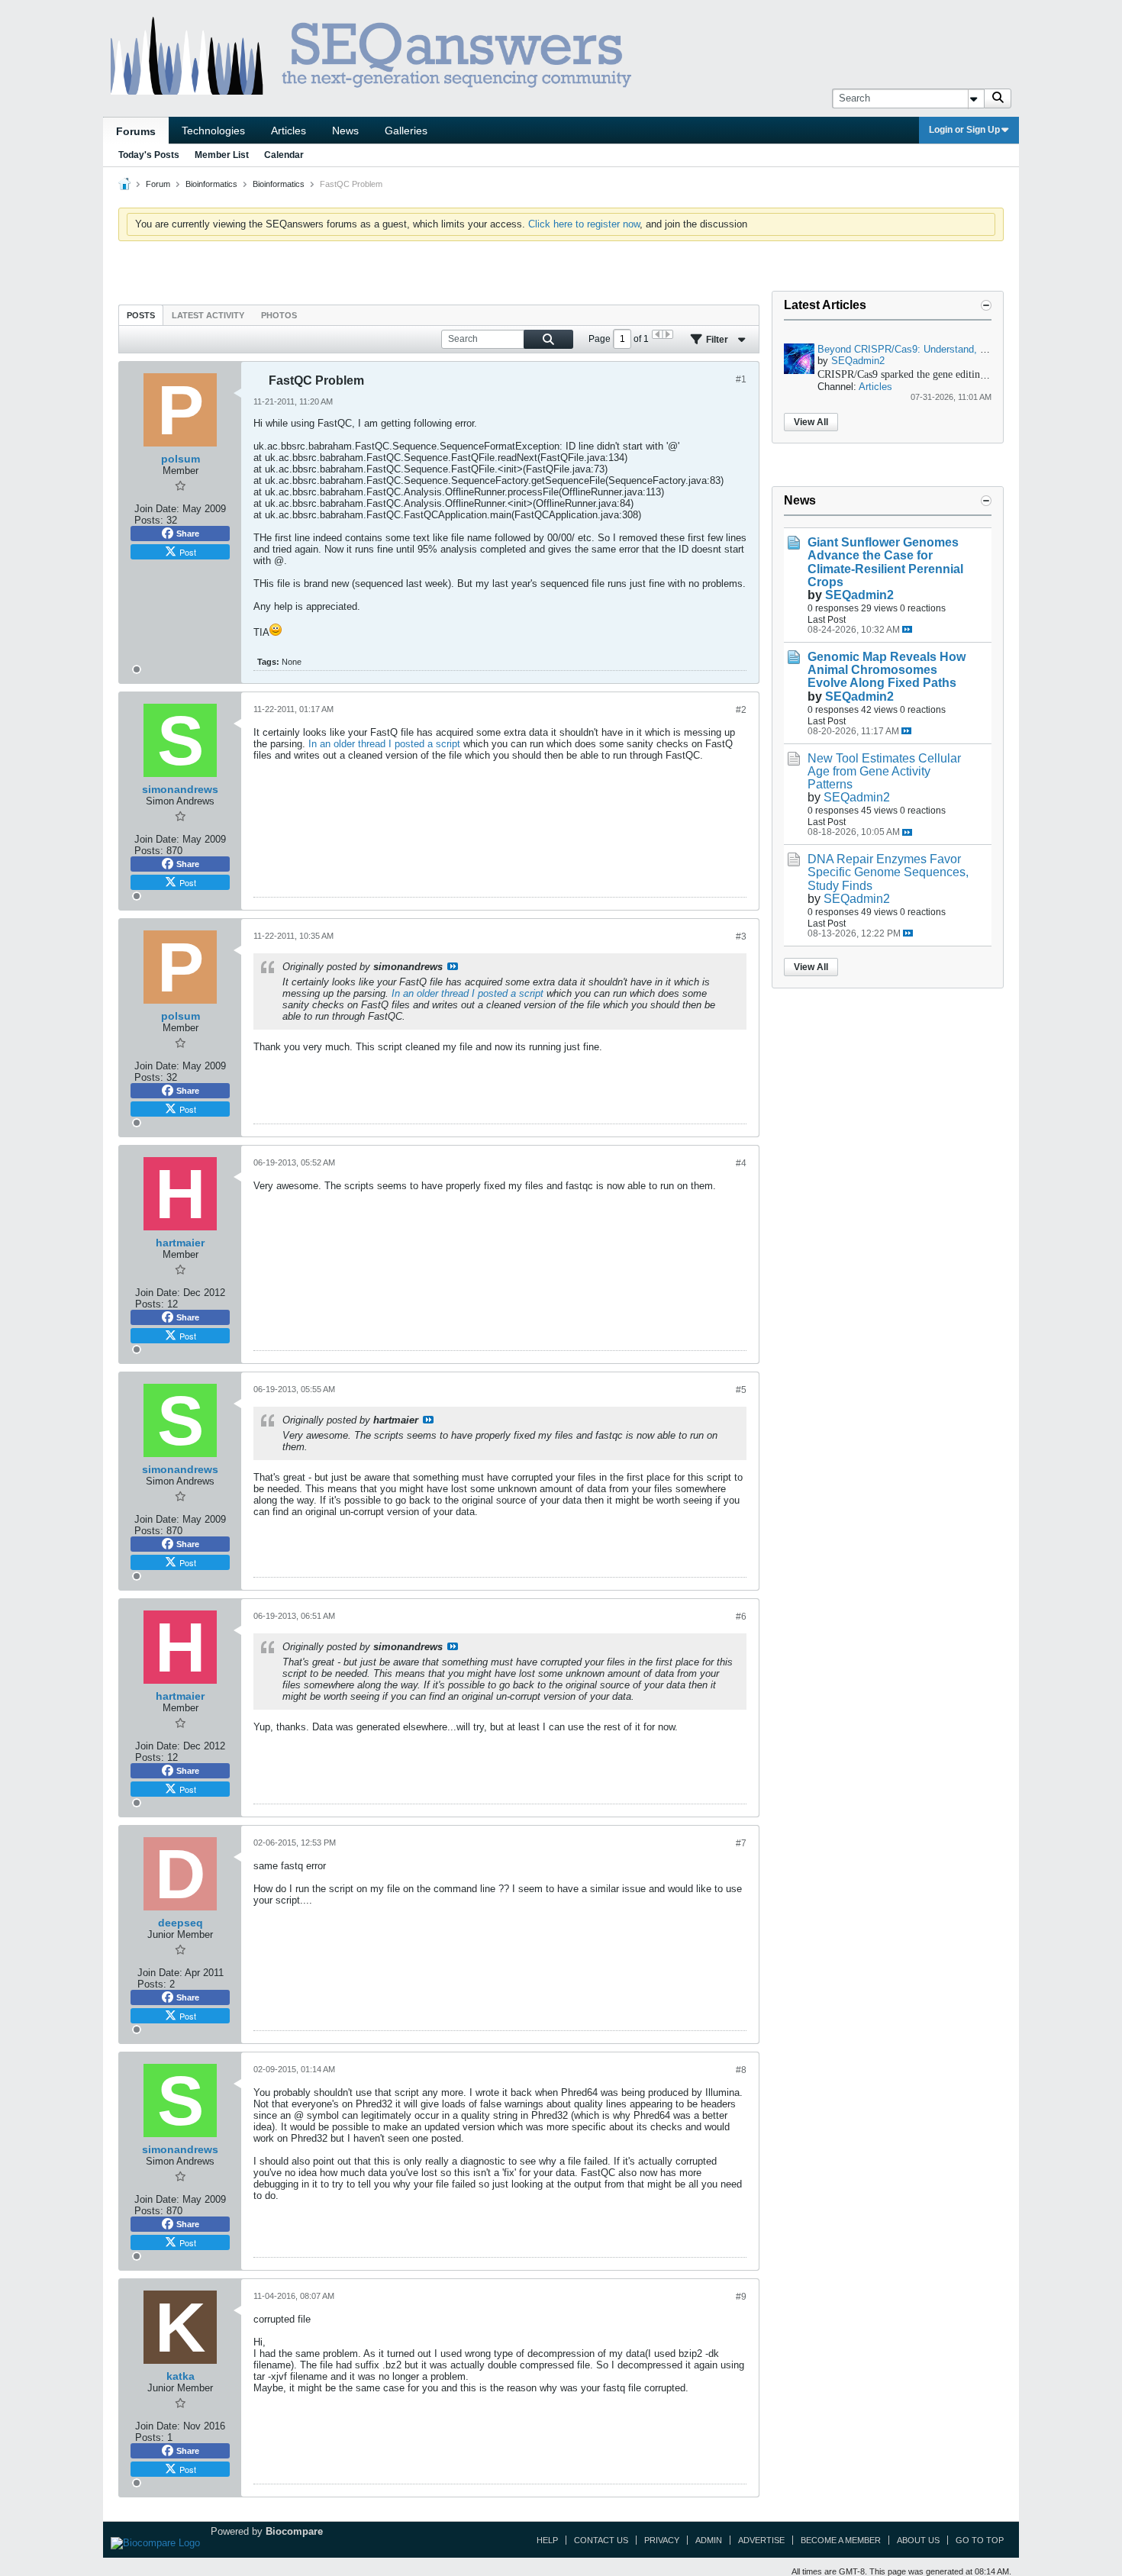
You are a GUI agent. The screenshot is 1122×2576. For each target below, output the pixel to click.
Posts (141, 315)
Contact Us (601, 2540)
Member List (222, 155)
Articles (289, 131)
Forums (136, 131)
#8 (741, 2070)
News (345, 131)
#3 (741, 937)
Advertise (761, 2540)
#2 (741, 710)
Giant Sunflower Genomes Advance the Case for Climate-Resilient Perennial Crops (885, 562)
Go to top (980, 2540)
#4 (741, 1163)
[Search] (998, 98)
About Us (918, 2540)
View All (811, 422)
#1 (741, 379)
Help (547, 2540)
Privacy (662, 2540)
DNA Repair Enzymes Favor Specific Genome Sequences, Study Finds (888, 872)
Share (188, 534)
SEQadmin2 (858, 361)
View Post (453, 966)
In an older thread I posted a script (384, 744)
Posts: (149, 520)
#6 (741, 1617)
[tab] (141, 315)
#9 (741, 2297)
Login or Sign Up (964, 130)
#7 (741, 1843)
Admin (709, 2540)
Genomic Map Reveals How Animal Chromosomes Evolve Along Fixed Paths (887, 670)
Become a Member (841, 2540)
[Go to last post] (907, 629)
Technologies (213, 131)
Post (188, 552)
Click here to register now (584, 224)
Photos (279, 315)
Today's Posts (149, 155)
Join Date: (157, 509)
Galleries (406, 131)
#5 (741, 1390)
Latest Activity (208, 315)
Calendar (284, 155)
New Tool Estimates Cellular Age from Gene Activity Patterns (884, 771)
